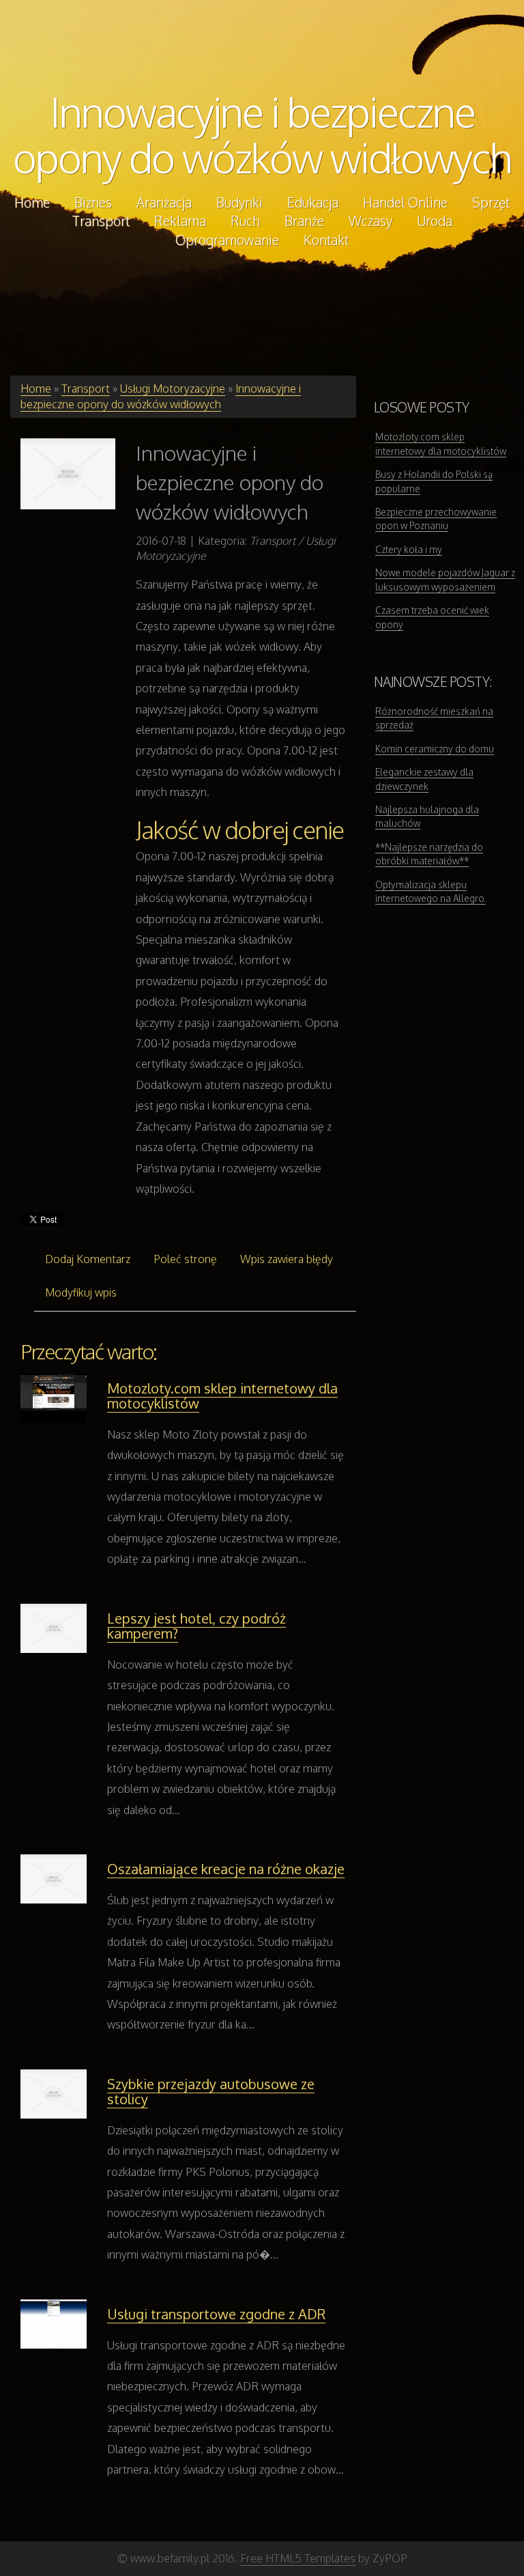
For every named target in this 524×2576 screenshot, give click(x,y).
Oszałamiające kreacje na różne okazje (226, 1869)
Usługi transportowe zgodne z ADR (216, 2314)
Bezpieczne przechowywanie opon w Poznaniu (436, 519)
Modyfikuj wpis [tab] (81, 1292)
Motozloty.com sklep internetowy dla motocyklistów (222, 1396)
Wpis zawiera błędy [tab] (287, 1259)
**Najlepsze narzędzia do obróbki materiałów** (429, 854)
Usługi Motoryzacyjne (173, 388)
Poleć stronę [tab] (185, 1259)
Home (36, 388)
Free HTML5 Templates (298, 2558)
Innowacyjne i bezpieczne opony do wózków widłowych (262, 134)
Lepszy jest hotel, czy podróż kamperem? (196, 1626)
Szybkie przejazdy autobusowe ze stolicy (211, 2091)
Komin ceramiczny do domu (435, 749)
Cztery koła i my (409, 549)
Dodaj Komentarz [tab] (88, 1259)
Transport (86, 388)
